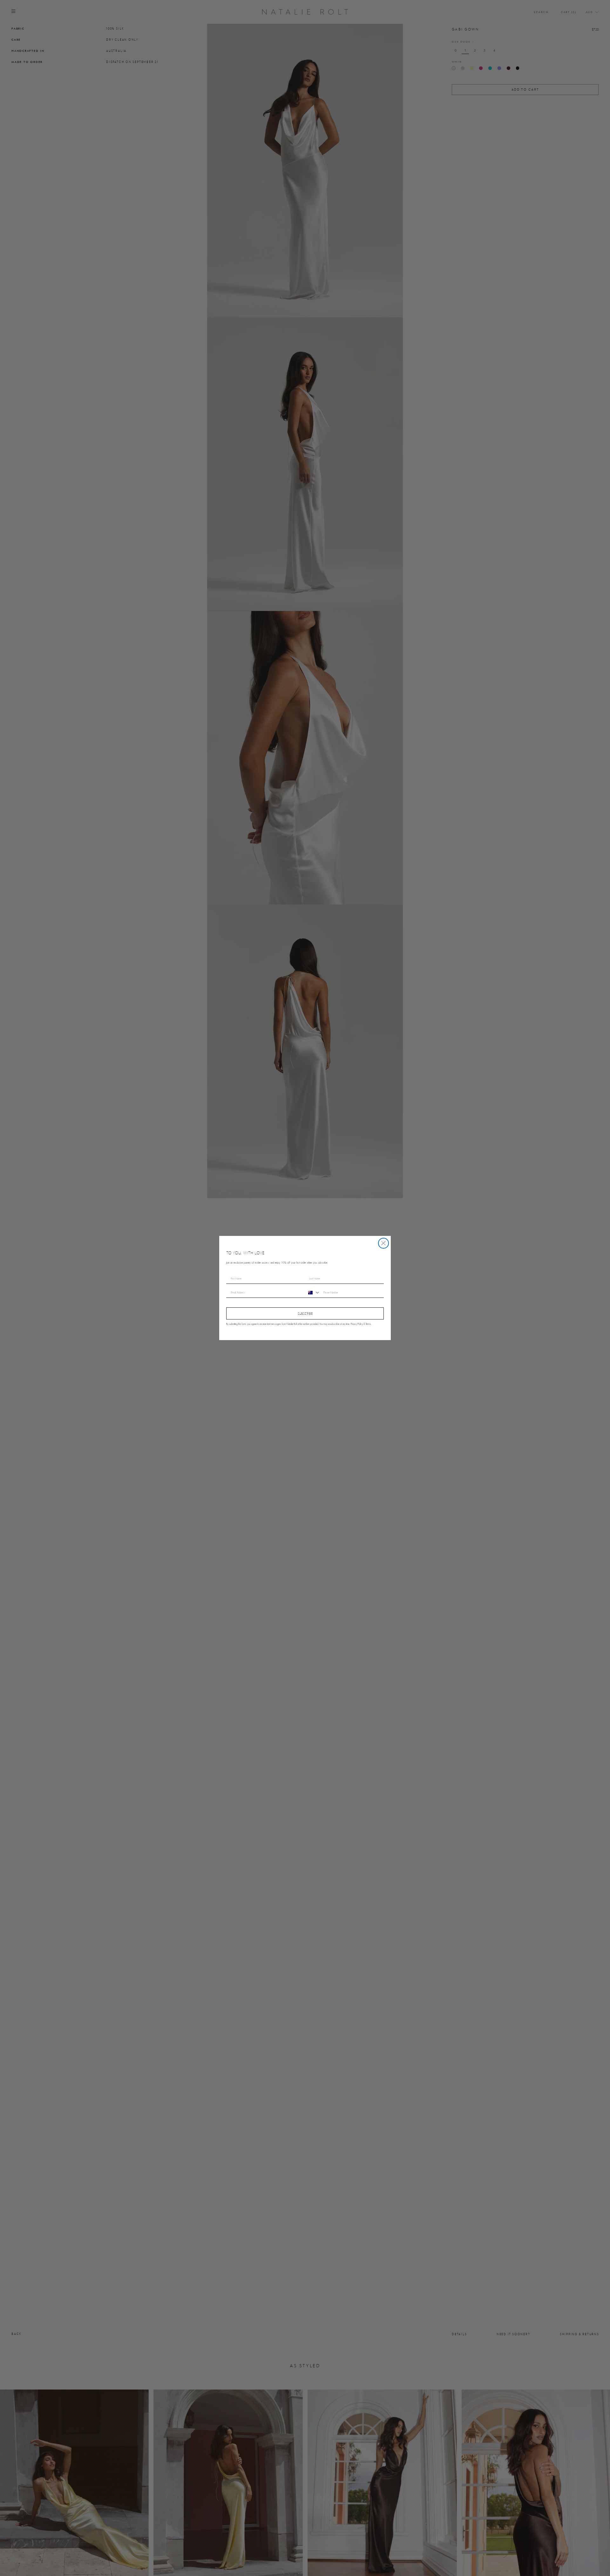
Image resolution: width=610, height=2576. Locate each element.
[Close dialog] (383, 1243)
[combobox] (313, 1293)
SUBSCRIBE (305, 1314)
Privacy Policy (357, 1324)
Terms (368, 1324)
